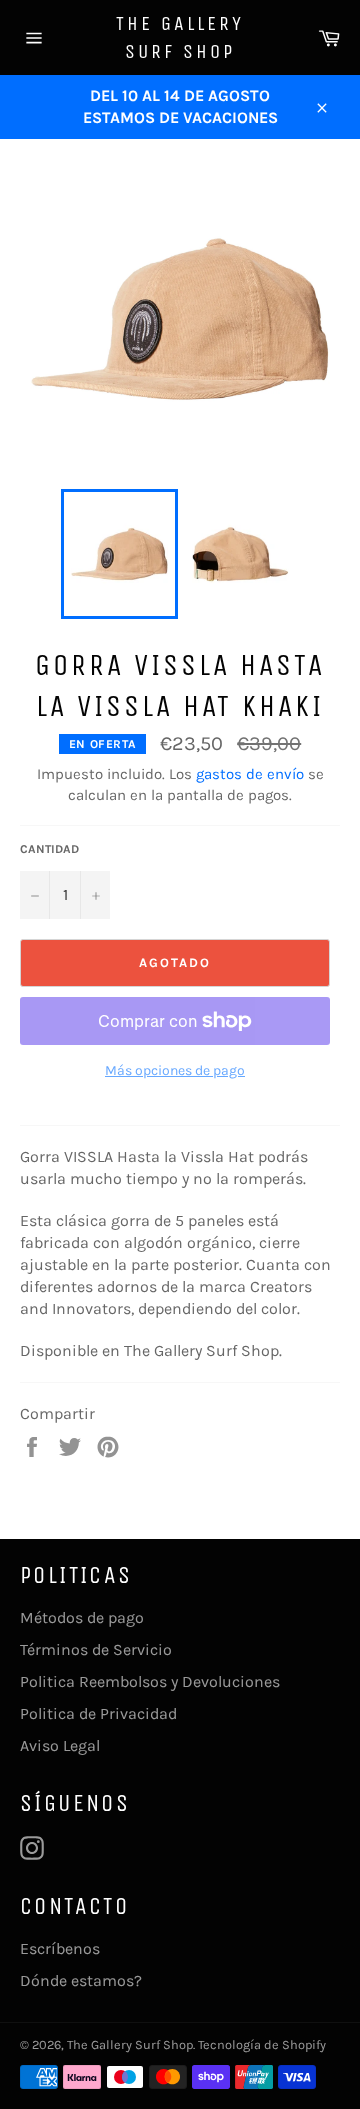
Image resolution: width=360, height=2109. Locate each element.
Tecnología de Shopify (262, 2044)
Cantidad (49, 849)
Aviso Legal (60, 1745)
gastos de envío (250, 774)
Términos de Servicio (96, 1649)
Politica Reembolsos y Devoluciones (150, 1681)
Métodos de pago (82, 1617)
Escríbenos (60, 1948)
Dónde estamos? (81, 1980)
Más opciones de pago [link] (175, 1070)
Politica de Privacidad (98, 1713)
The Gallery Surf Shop (180, 37)
